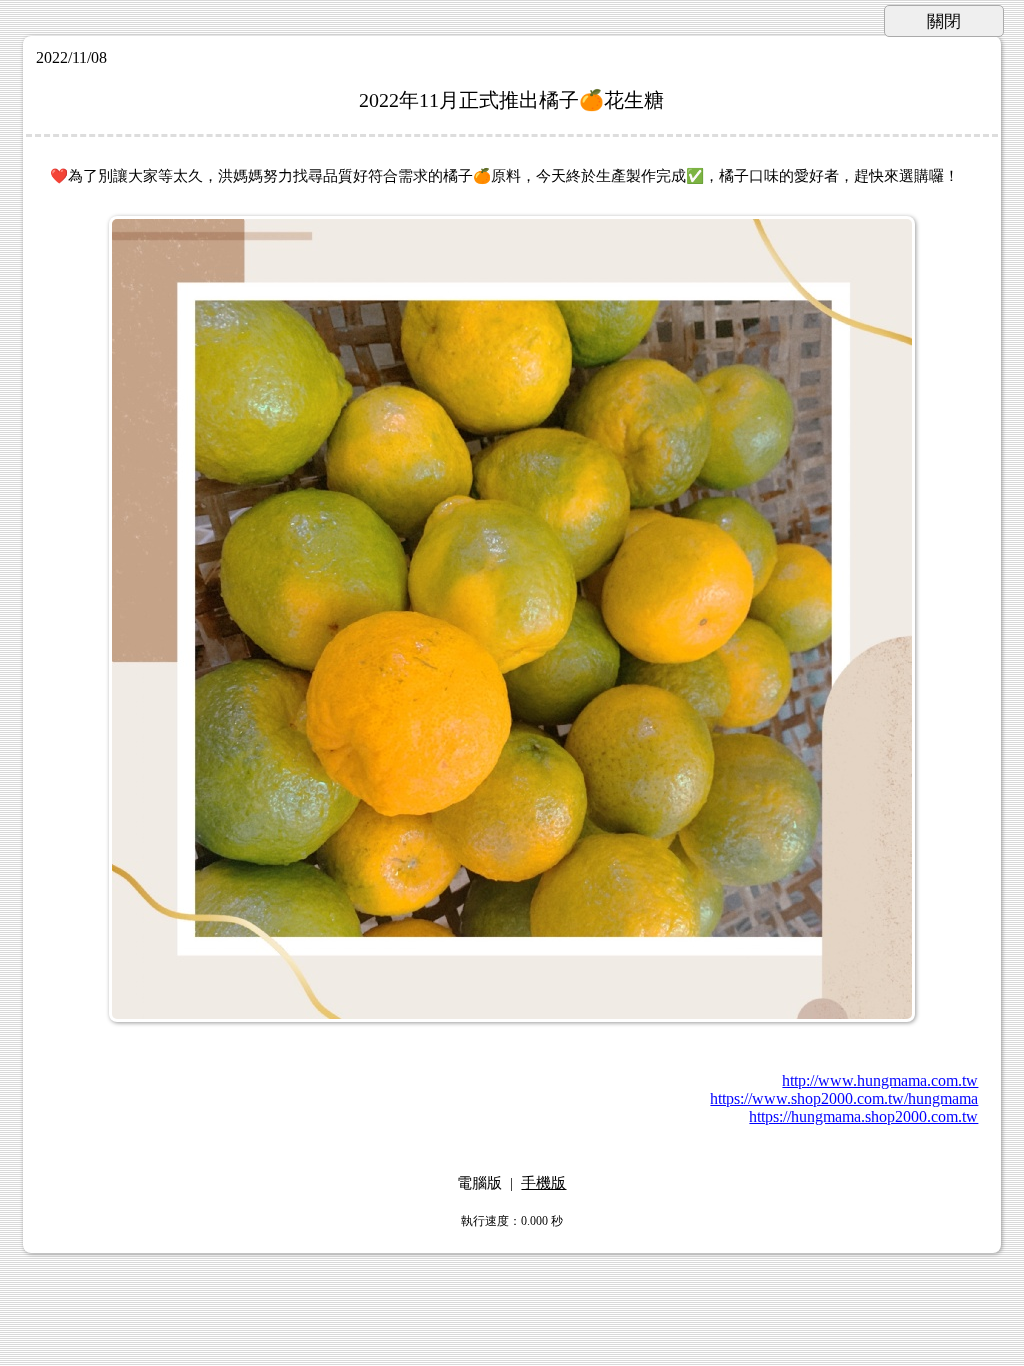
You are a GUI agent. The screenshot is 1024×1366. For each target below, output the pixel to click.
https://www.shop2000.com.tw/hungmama (844, 1098)
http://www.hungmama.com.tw (880, 1080)
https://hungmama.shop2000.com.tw (863, 1116)
